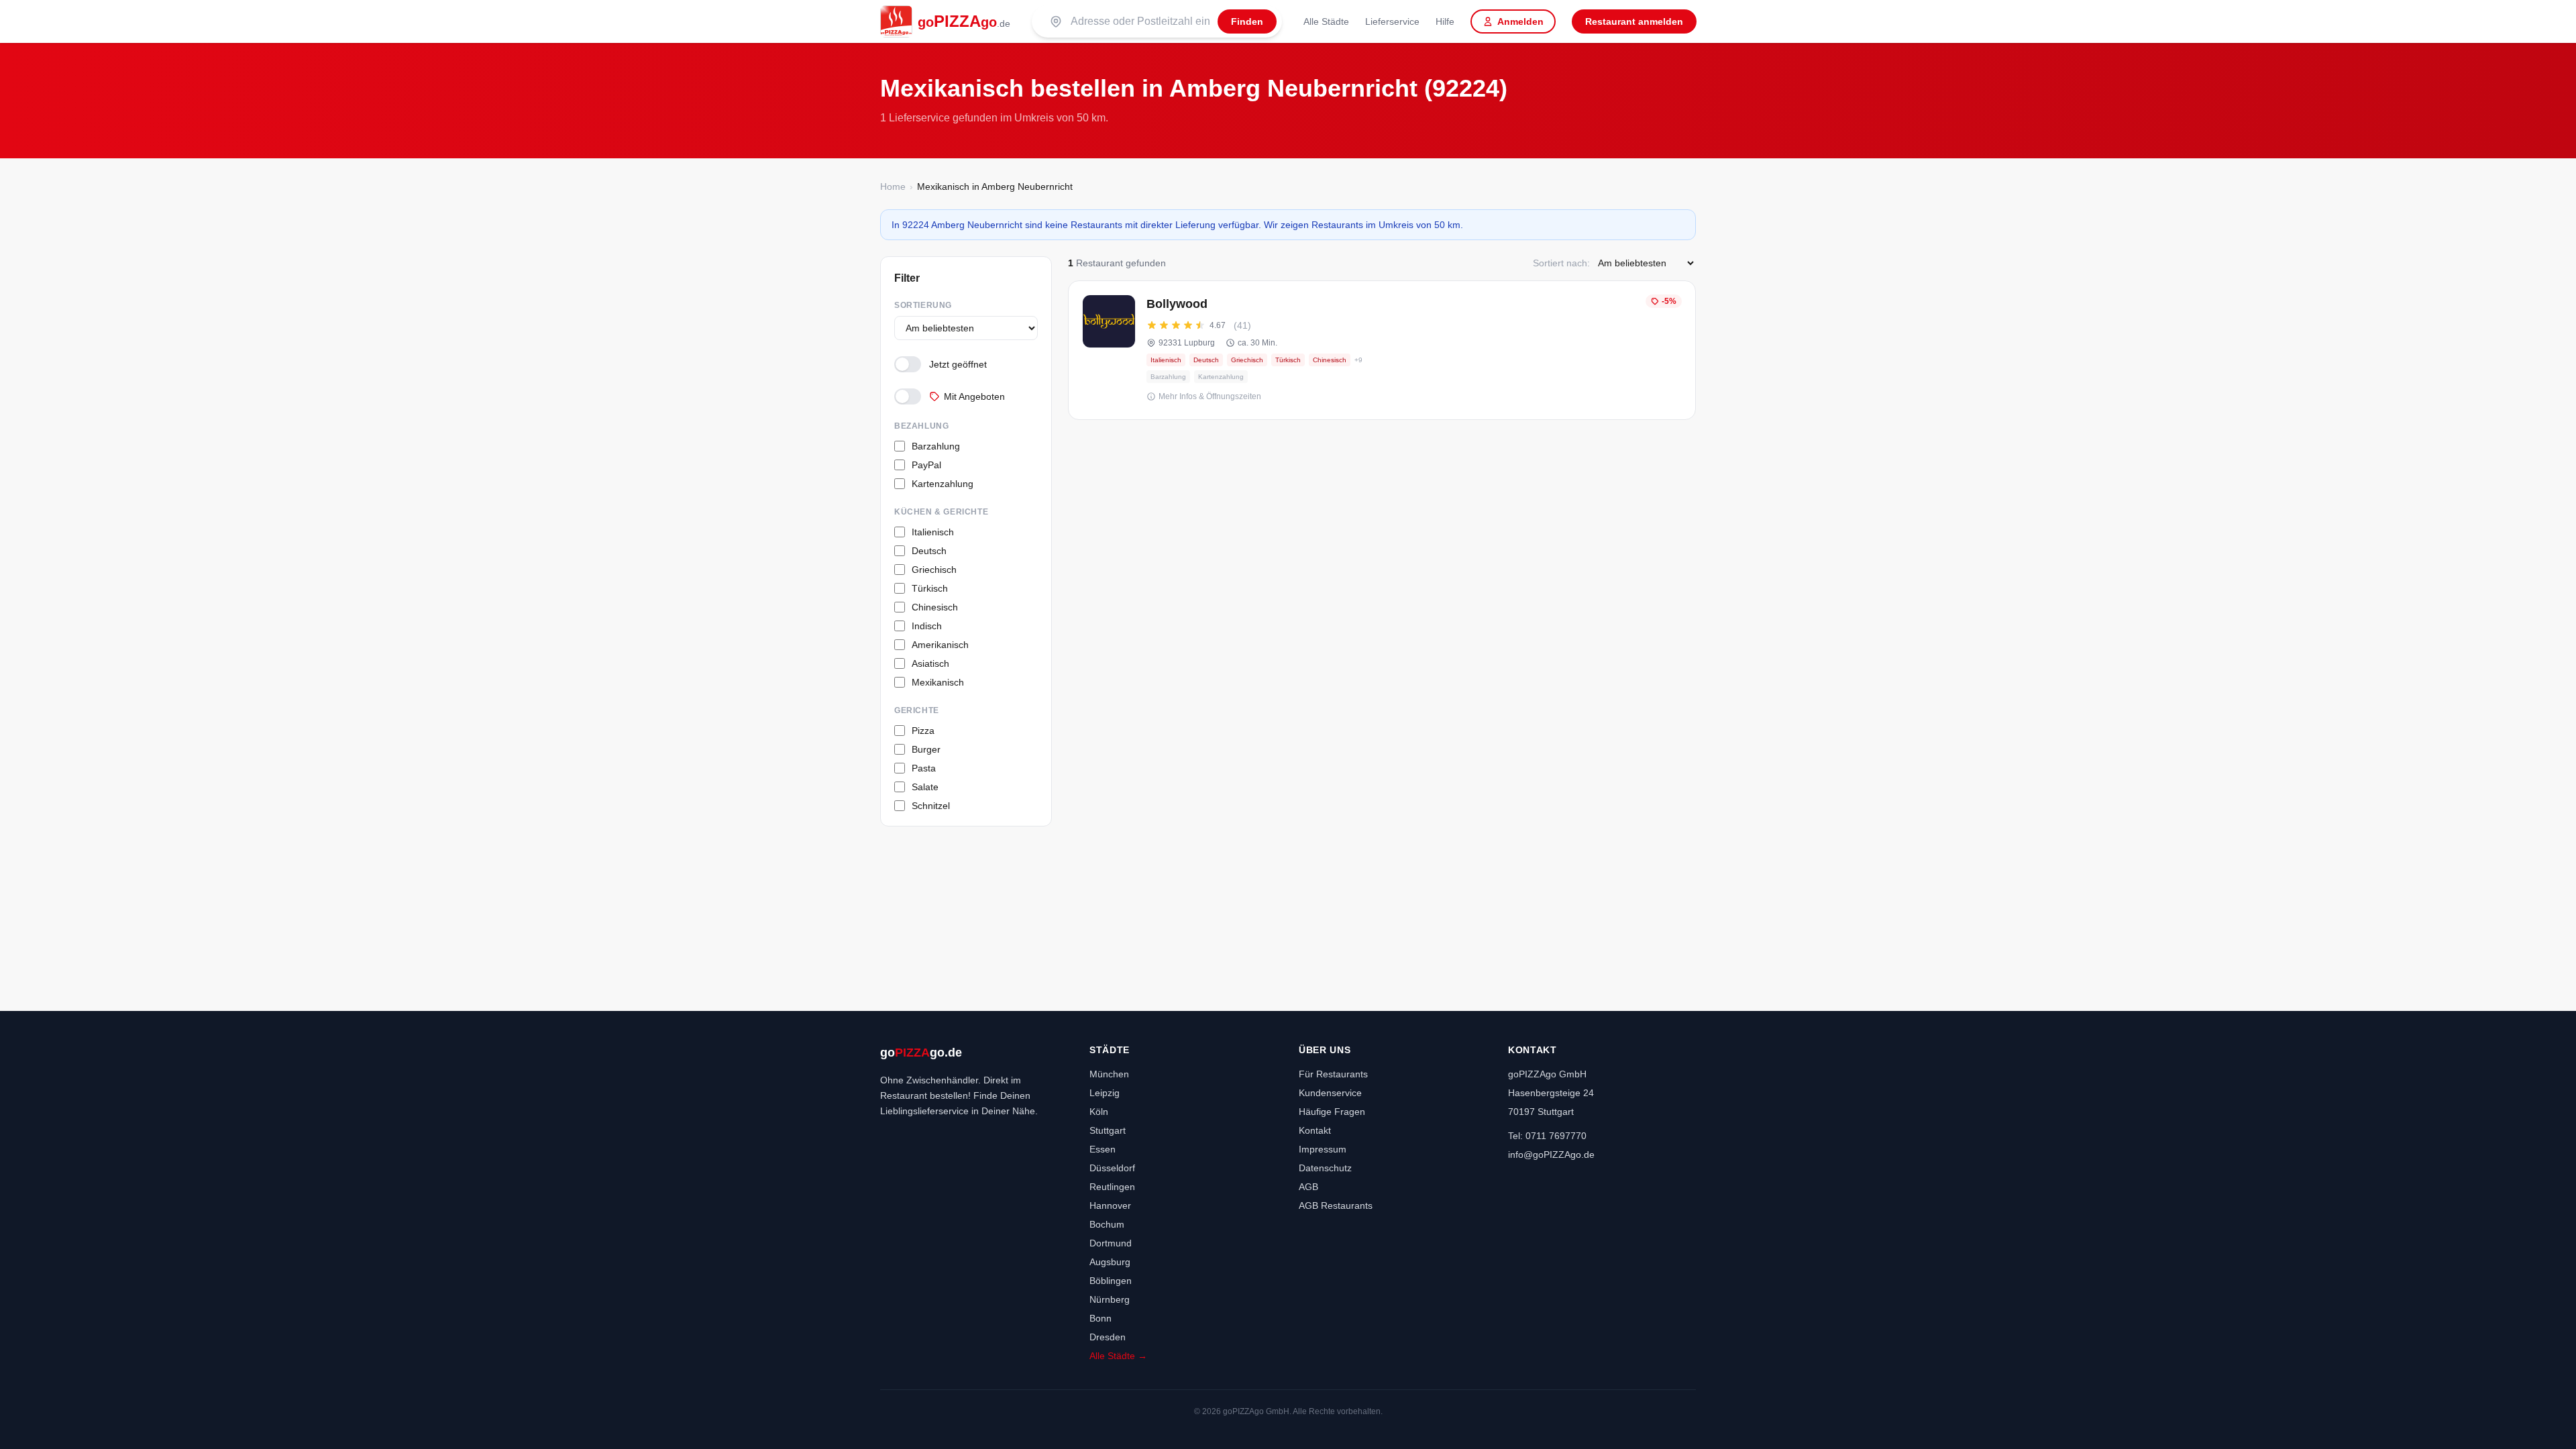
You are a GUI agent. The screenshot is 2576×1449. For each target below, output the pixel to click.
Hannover (1110, 1205)
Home (893, 186)
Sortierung (923, 305)
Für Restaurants (1333, 1074)
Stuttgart (1108, 1130)
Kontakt (1315, 1130)
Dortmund (1111, 1243)
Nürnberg (1110, 1299)
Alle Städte (1326, 21)
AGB (1308, 1187)
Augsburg (1110, 1262)
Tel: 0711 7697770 (1547, 1136)
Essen (1103, 1149)
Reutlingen (1112, 1187)
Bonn (1101, 1318)
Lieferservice (1392, 21)
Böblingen (1111, 1281)
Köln (1099, 1112)
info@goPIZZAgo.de (1551, 1155)
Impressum (1323, 1149)
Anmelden (1520, 21)
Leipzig (1105, 1093)
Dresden (1108, 1337)
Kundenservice (1330, 1093)
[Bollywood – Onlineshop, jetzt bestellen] (1382, 350)
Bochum (1107, 1224)
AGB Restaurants (1336, 1205)
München (1109, 1074)
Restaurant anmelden (1634, 21)
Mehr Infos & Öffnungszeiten (1210, 396)
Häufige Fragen (1332, 1112)
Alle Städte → (1118, 1356)
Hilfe (1445, 21)
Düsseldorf (1112, 1168)
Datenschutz (1325, 1168)
